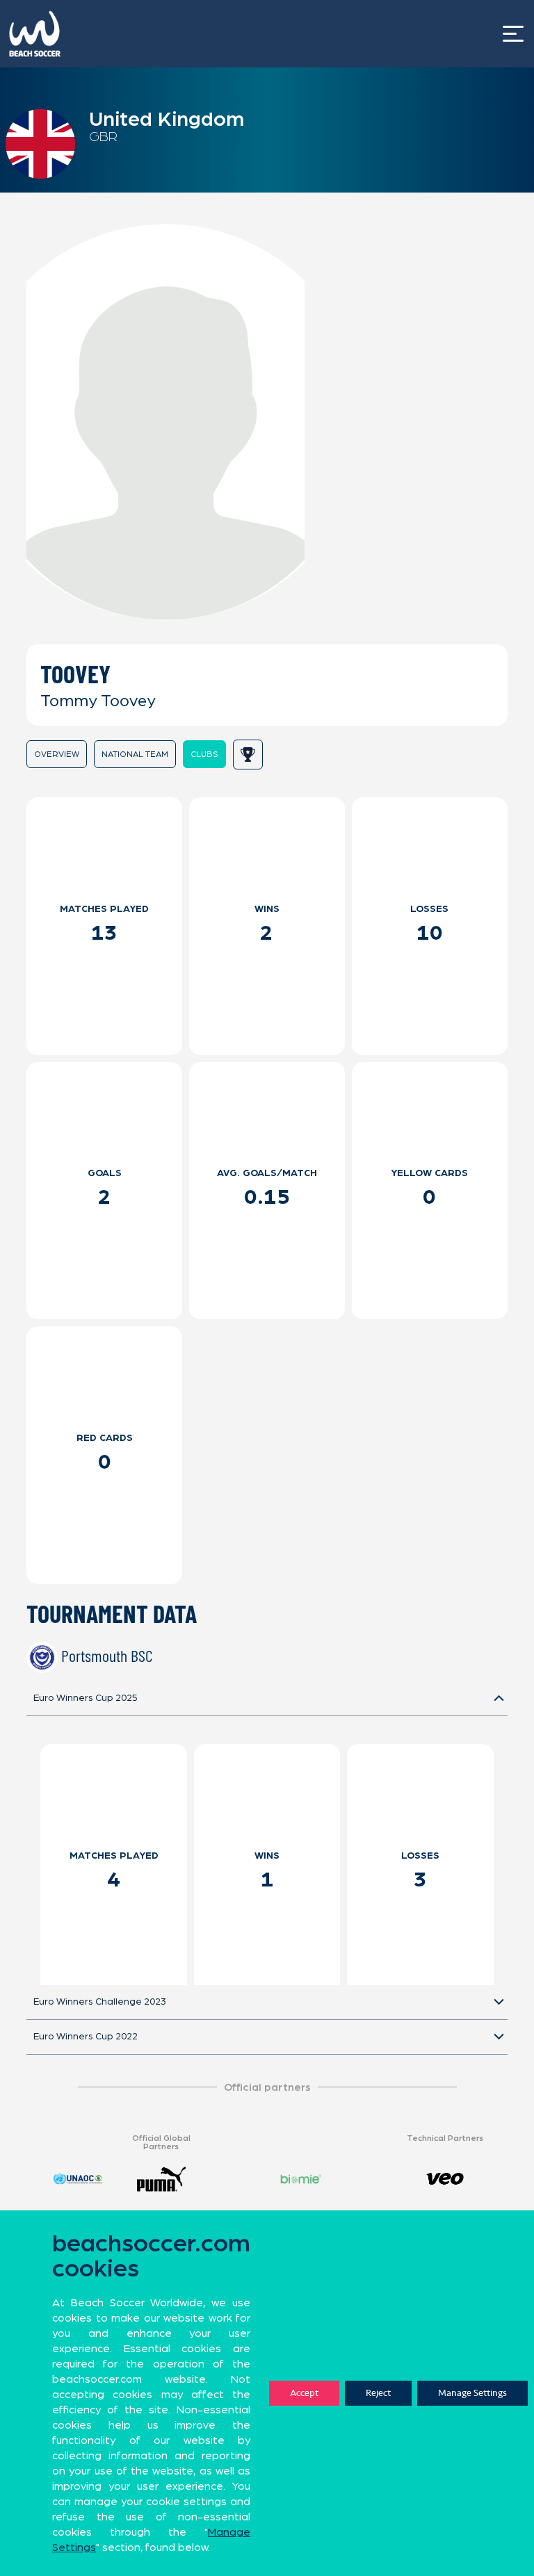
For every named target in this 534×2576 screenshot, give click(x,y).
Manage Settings (472, 2393)
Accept (304, 2393)
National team (135, 754)
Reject (378, 2393)
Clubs (204, 754)
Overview (57, 754)
